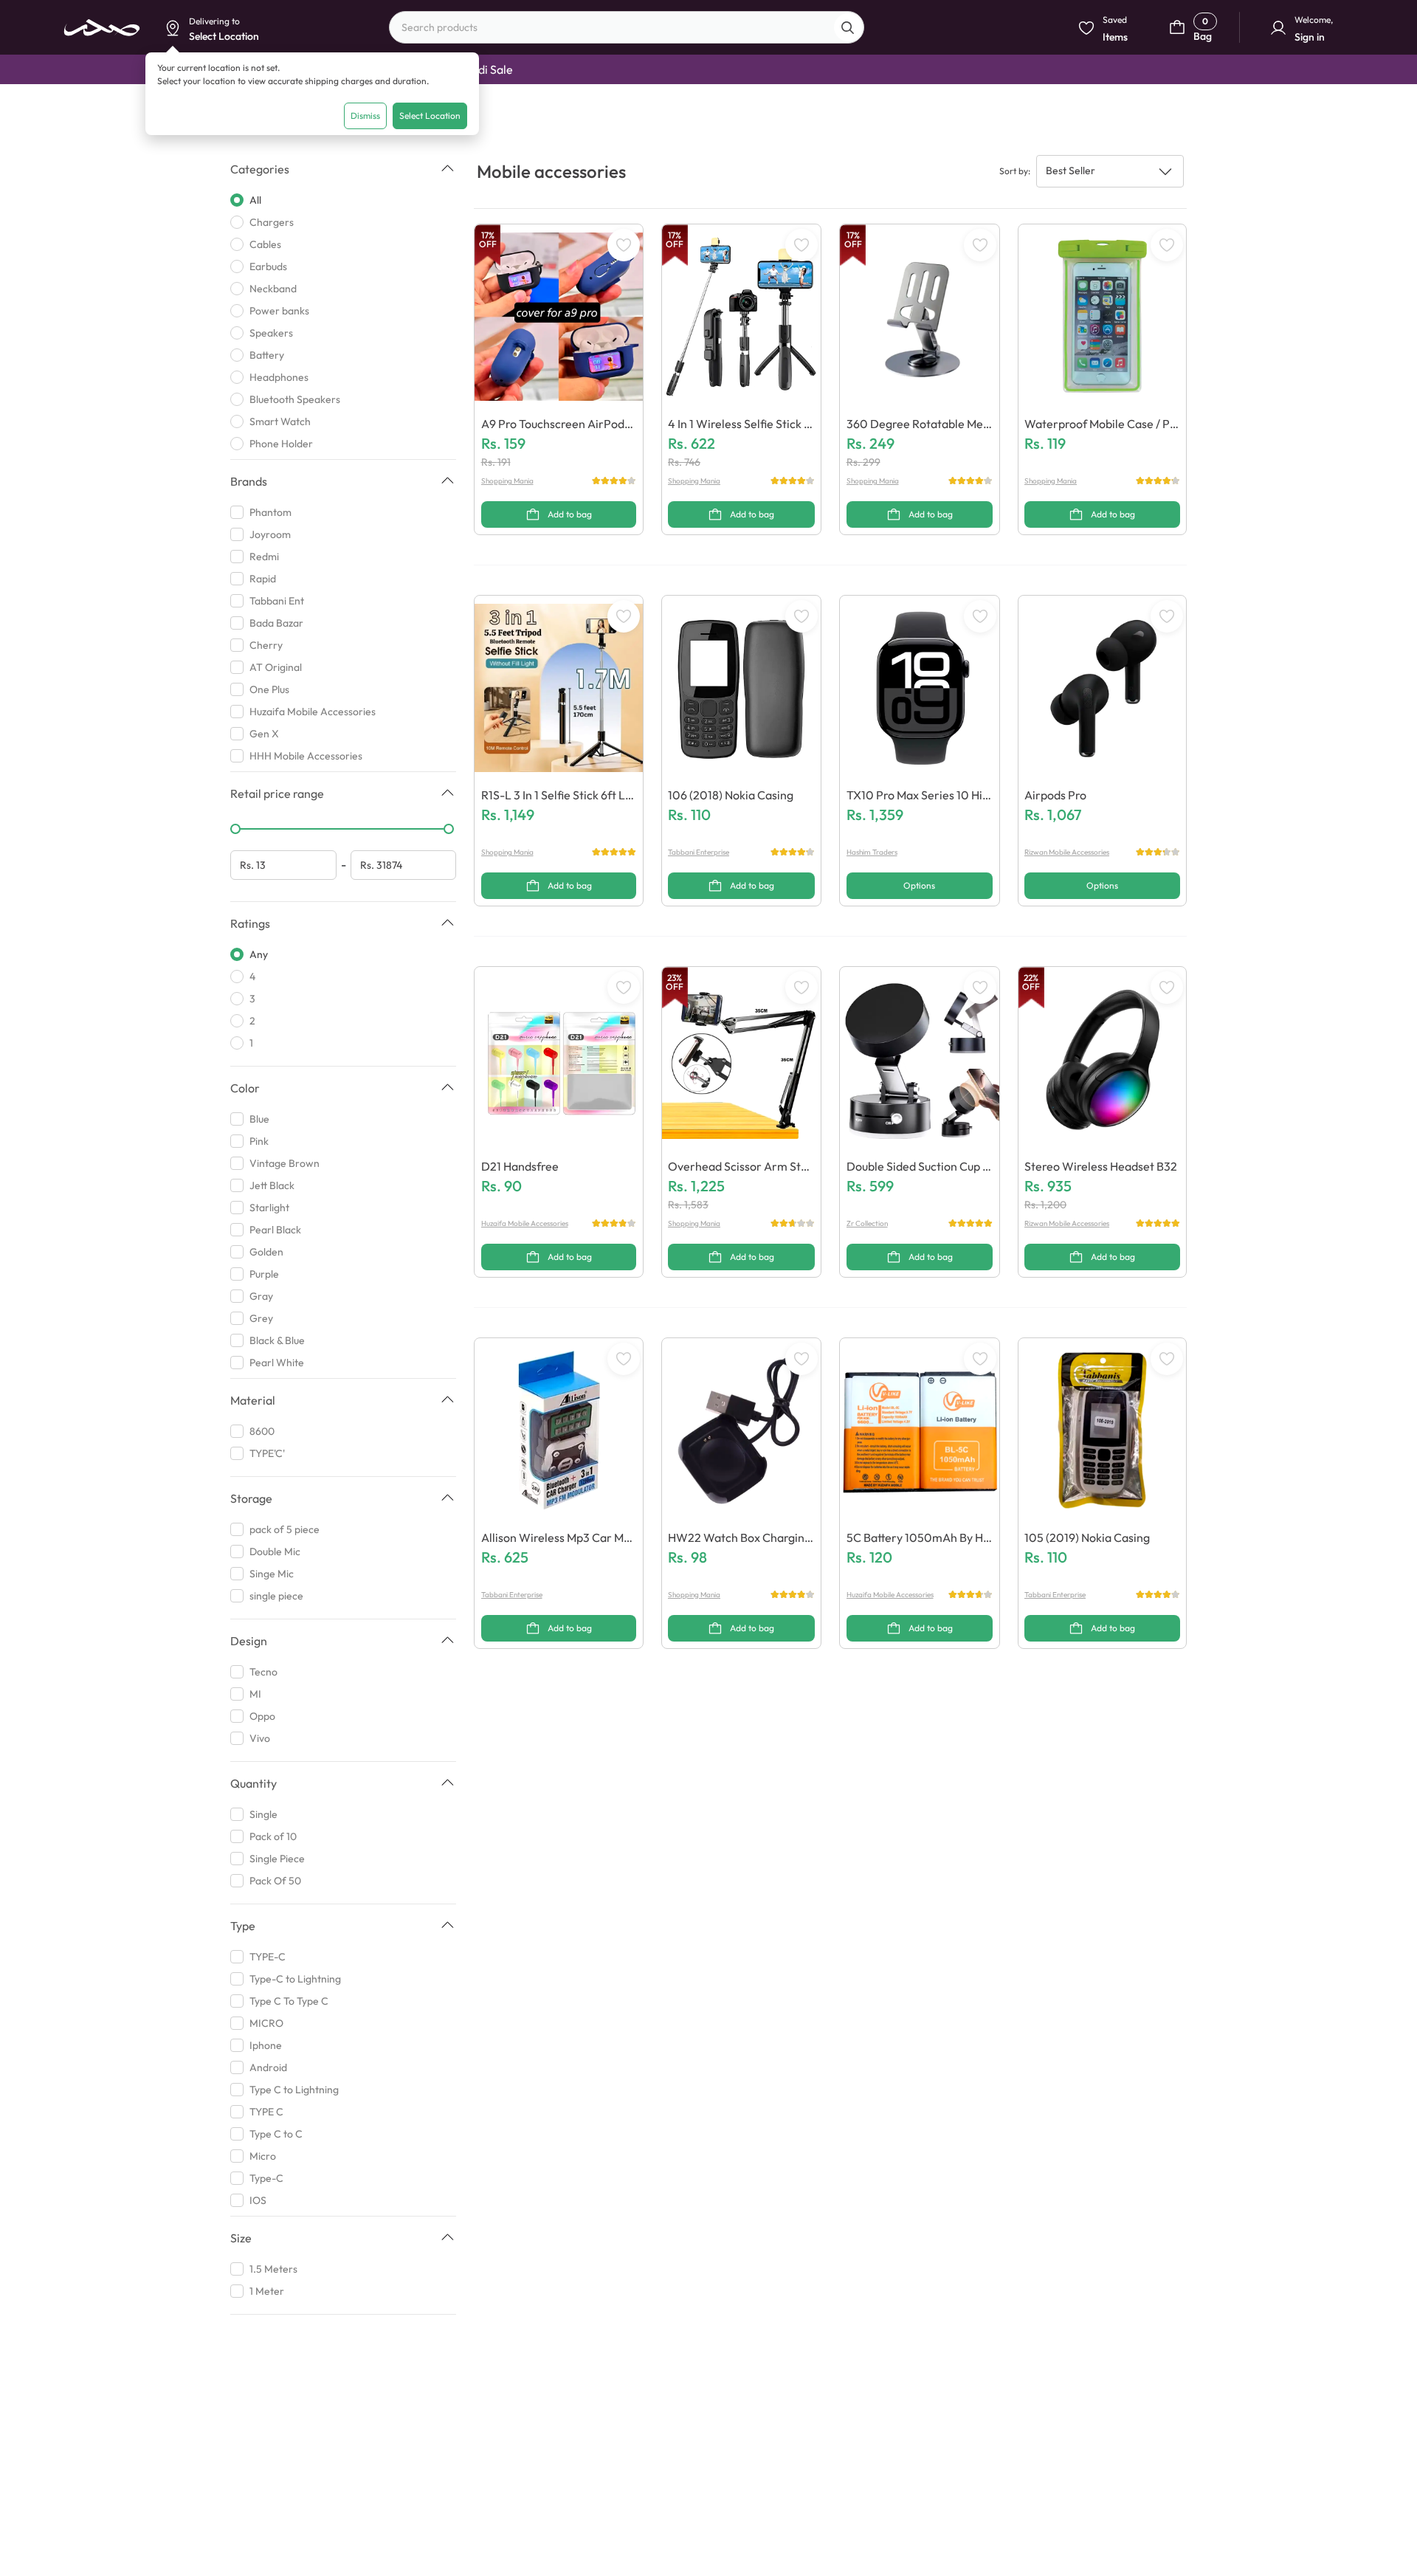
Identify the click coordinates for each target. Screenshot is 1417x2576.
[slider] (235, 829)
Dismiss (365, 116)
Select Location (430, 116)
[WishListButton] (624, 245)
